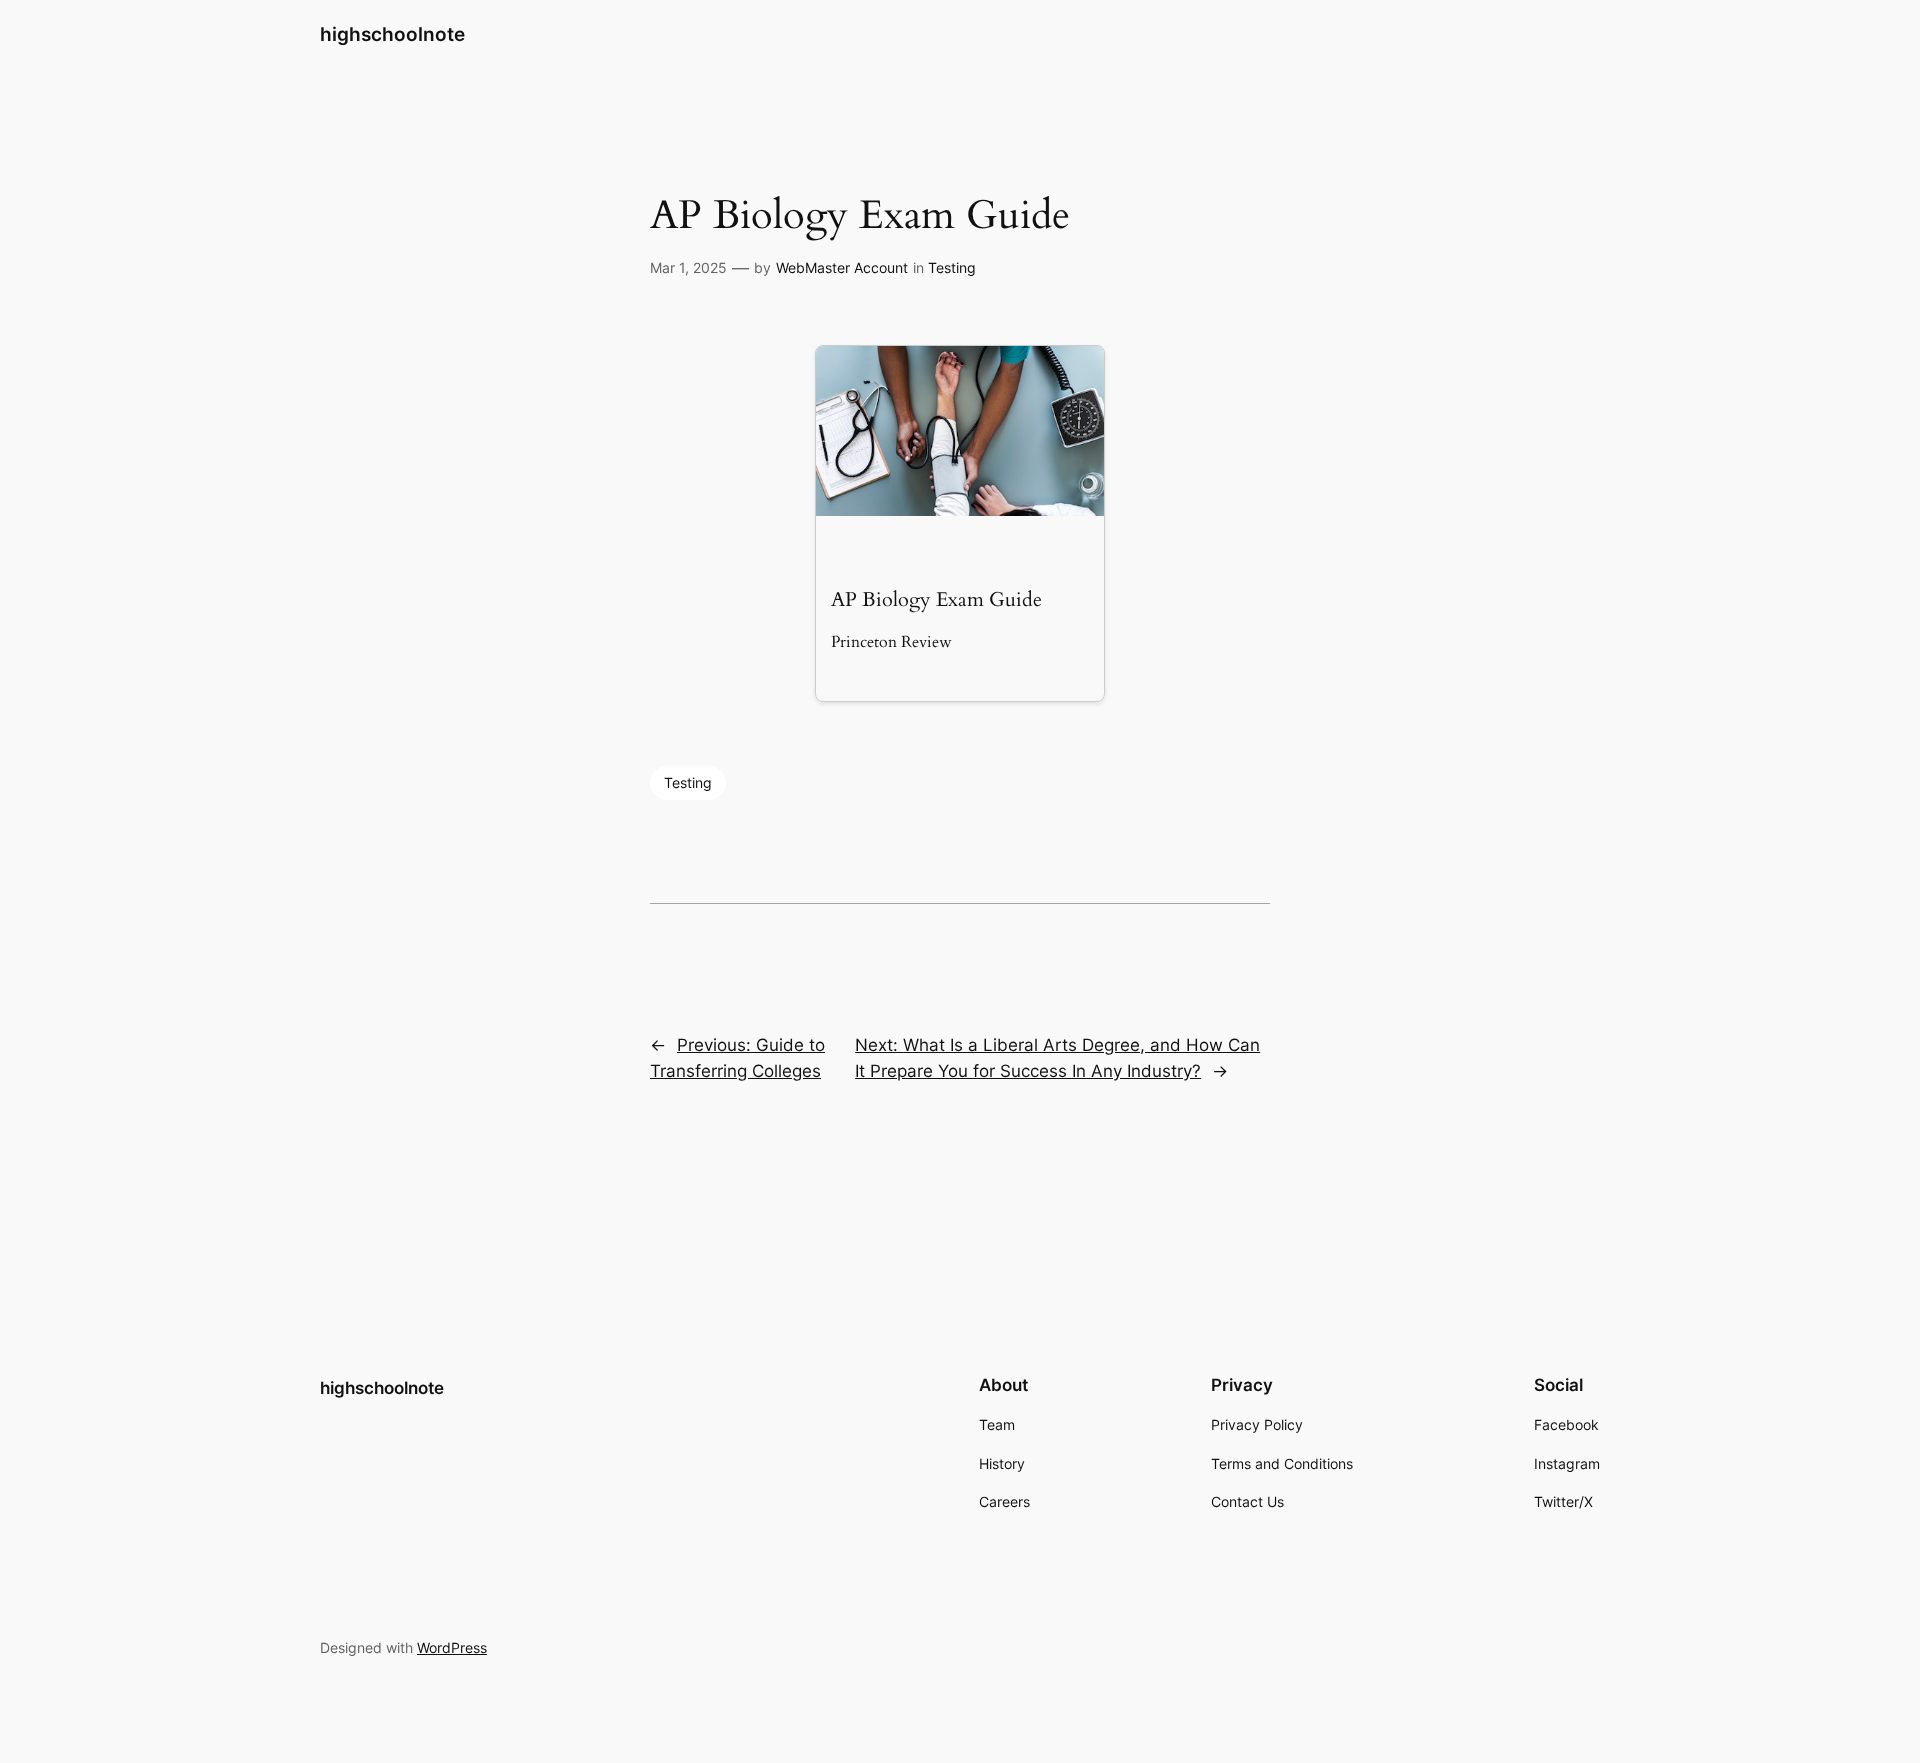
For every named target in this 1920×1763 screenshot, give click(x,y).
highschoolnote (392, 34)
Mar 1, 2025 (688, 267)
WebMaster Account (842, 267)
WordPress (452, 1647)
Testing (952, 267)
